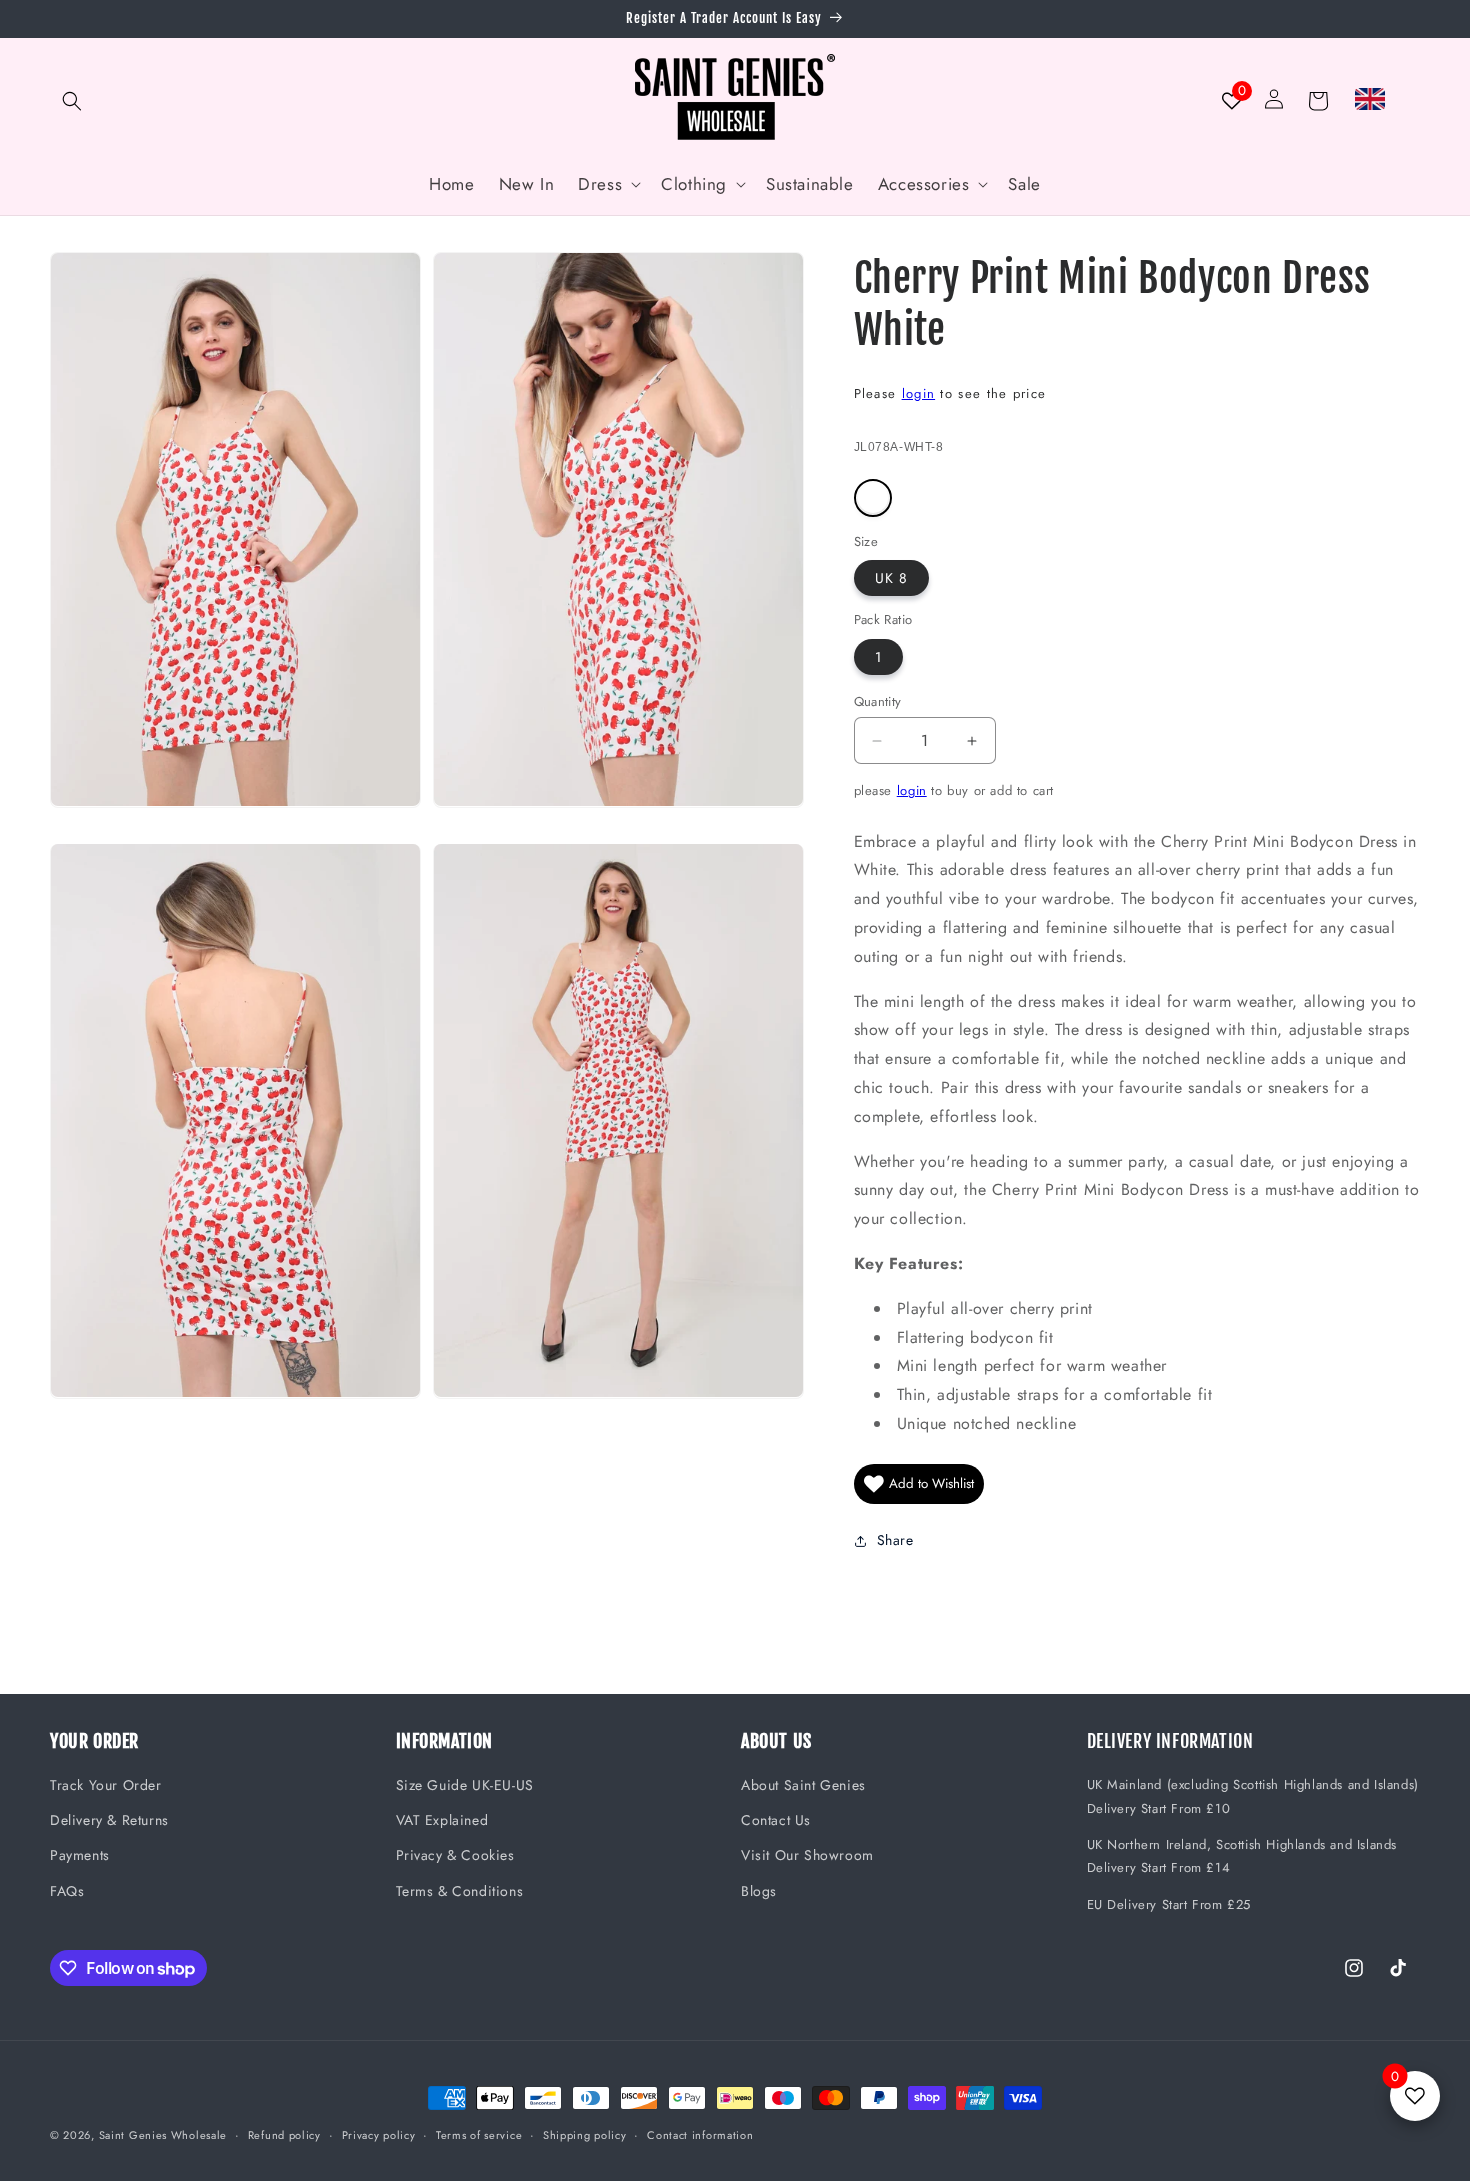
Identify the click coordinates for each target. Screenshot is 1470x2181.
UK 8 (891, 578)
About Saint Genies (803, 1785)
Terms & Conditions (460, 1891)
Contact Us (776, 1820)
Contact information (700, 2135)
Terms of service (479, 2135)
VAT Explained (442, 1820)
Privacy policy (379, 2135)
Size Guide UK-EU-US (465, 1785)
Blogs (759, 1891)
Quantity (878, 701)
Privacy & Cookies (455, 1855)
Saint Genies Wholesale (163, 2135)
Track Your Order (106, 1785)
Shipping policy (585, 2135)
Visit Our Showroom (807, 1855)
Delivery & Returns (109, 1820)
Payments (80, 1855)
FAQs (67, 1891)
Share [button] (895, 1540)
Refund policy (284, 2135)
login (919, 393)
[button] (72, 101)
